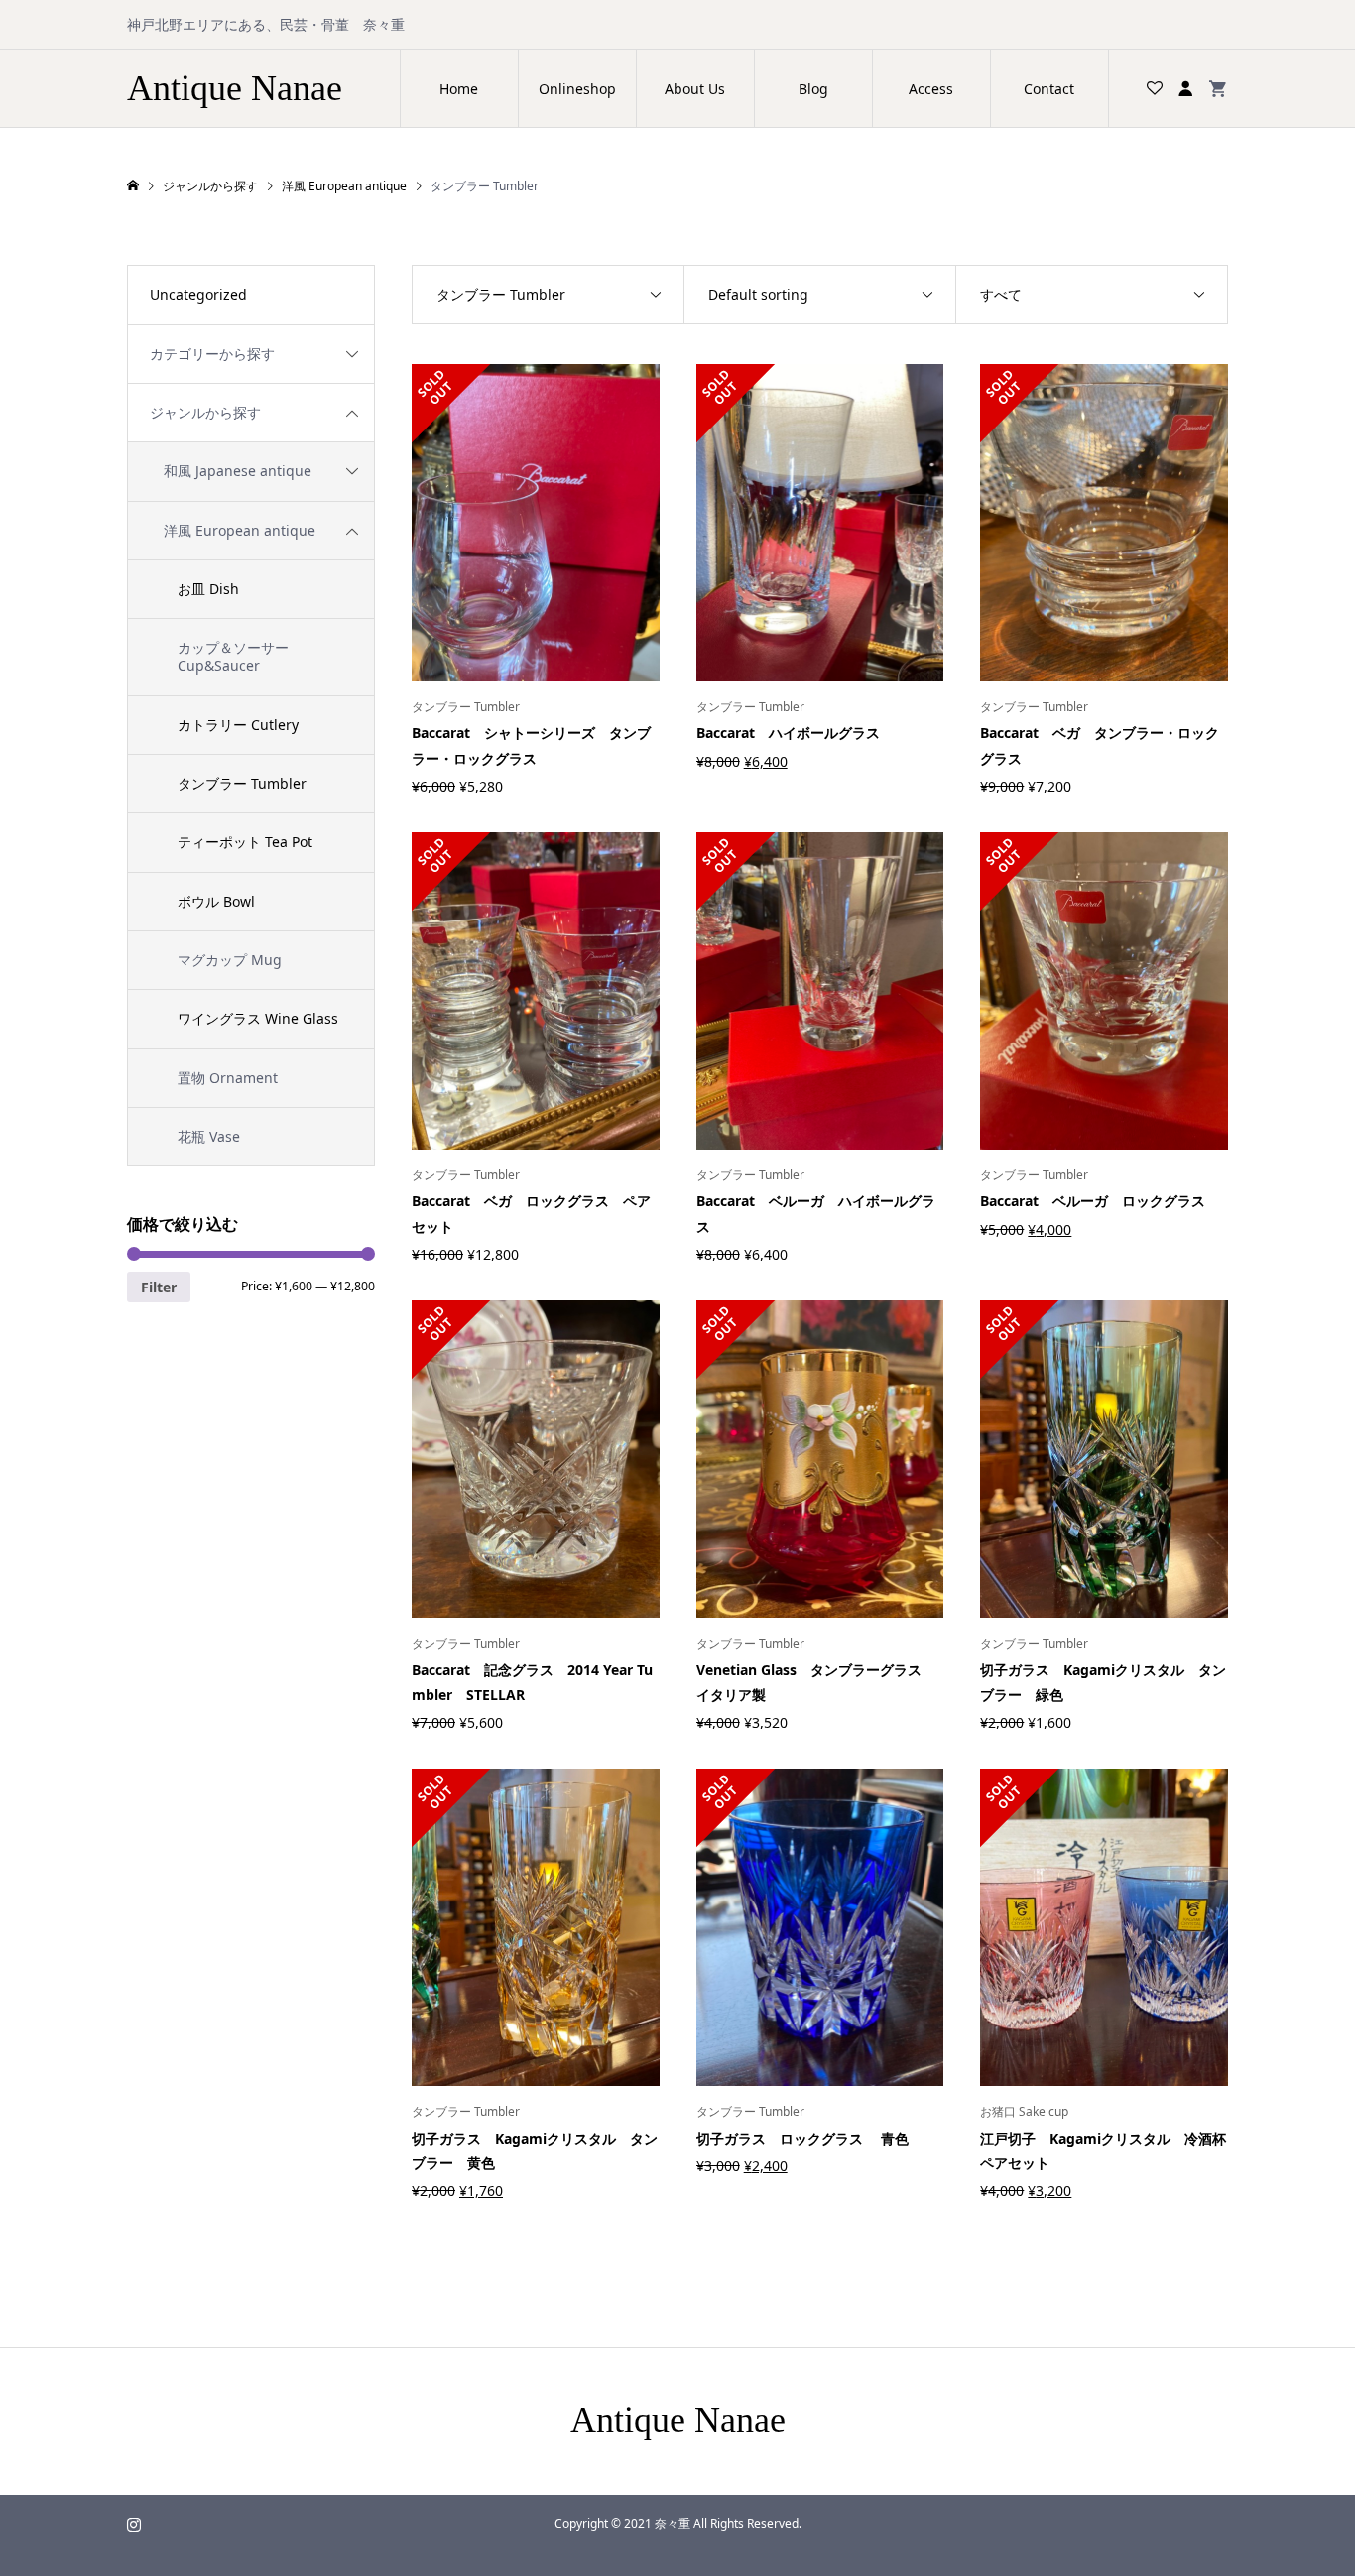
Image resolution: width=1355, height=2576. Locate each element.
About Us (695, 89)
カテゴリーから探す (212, 354)
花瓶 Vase (209, 1136)
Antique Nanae (235, 88)
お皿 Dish (208, 589)
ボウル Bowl (216, 901)
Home (459, 89)
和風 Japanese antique (238, 471)
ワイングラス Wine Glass (258, 1018)
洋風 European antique (240, 530)
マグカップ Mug (230, 960)
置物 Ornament (228, 1078)
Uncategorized (198, 294)
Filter (159, 1287)
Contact (1049, 89)
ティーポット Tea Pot (245, 842)
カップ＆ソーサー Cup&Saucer (233, 656)
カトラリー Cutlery (238, 725)
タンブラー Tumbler (242, 783)
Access (931, 89)
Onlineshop (577, 89)
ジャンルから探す (205, 412)
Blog (813, 89)
